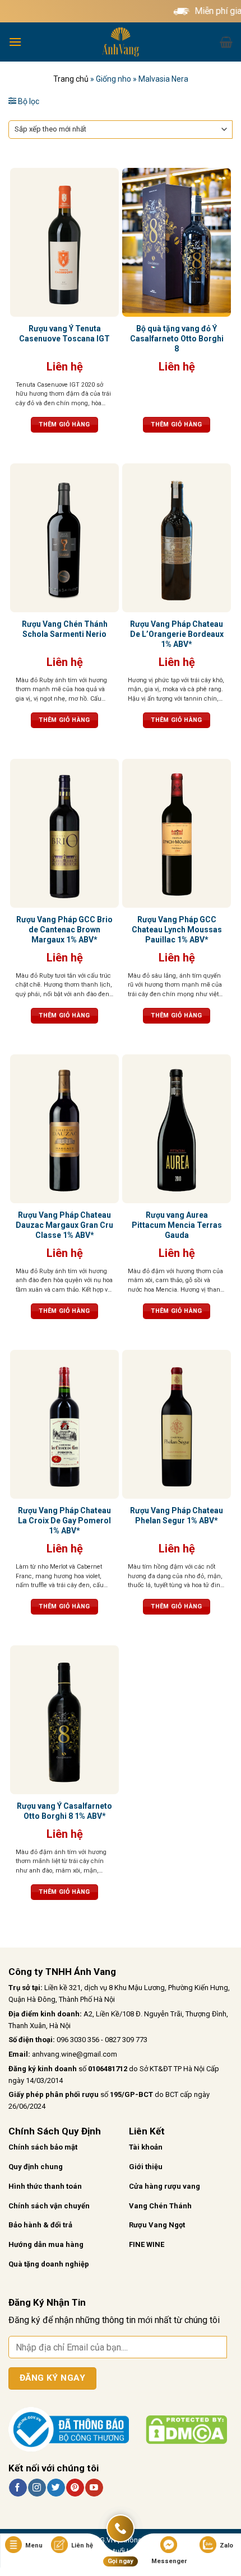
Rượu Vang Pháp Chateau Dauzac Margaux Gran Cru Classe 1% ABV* (64, 1225)
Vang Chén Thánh (160, 2206)
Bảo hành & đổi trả (40, 2225)
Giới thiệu (146, 2167)
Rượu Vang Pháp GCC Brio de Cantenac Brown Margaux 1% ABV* (64, 930)
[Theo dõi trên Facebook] (18, 2488)
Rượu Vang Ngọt (157, 2225)
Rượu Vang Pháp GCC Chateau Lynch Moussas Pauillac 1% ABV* (177, 930)
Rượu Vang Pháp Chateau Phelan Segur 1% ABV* (177, 1515)
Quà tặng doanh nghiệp (49, 2264)
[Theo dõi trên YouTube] (94, 2488)
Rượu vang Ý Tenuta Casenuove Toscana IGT (64, 334)
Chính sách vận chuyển (49, 2206)
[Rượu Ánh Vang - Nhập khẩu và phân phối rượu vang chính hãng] (121, 42)
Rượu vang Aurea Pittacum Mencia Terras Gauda (177, 1225)
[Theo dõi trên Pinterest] (75, 2488)
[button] (15, 42)
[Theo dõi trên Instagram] (37, 2488)
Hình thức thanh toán (45, 2186)
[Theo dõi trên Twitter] (56, 2488)
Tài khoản (146, 2147)
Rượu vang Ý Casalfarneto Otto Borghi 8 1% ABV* (64, 1811)
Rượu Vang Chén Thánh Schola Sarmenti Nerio (65, 629)
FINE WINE (147, 2244)
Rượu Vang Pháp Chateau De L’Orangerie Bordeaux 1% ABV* (177, 634)
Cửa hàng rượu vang (164, 2186)
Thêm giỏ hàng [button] (64, 424)
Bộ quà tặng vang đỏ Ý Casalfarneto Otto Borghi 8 (177, 339)
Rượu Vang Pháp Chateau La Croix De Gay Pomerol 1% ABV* (64, 1521)
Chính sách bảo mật (43, 2147)
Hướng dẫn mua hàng (46, 2244)
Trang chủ (71, 79)
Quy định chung (36, 2167)
